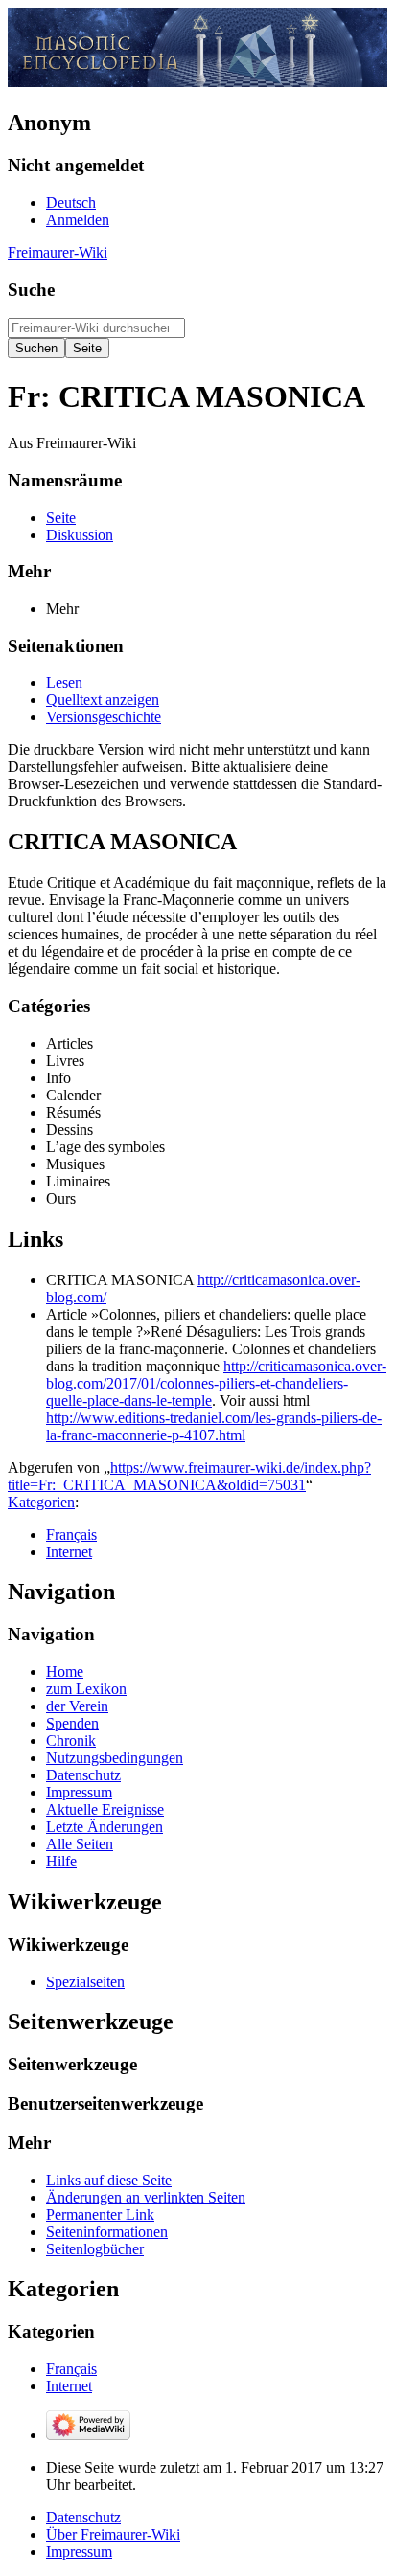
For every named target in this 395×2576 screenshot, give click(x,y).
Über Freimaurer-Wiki (113, 2534)
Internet (69, 1552)
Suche (31, 290)
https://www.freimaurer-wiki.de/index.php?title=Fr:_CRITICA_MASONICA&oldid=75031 (189, 1476)
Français (71, 1535)
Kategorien (41, 1502)
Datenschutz (83, 2517)
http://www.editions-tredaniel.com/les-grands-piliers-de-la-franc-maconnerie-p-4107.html (214, 1426)
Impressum (79, 2552)
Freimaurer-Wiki (58, 252)
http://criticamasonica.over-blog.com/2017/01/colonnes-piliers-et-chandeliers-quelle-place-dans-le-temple (216, 1383)
